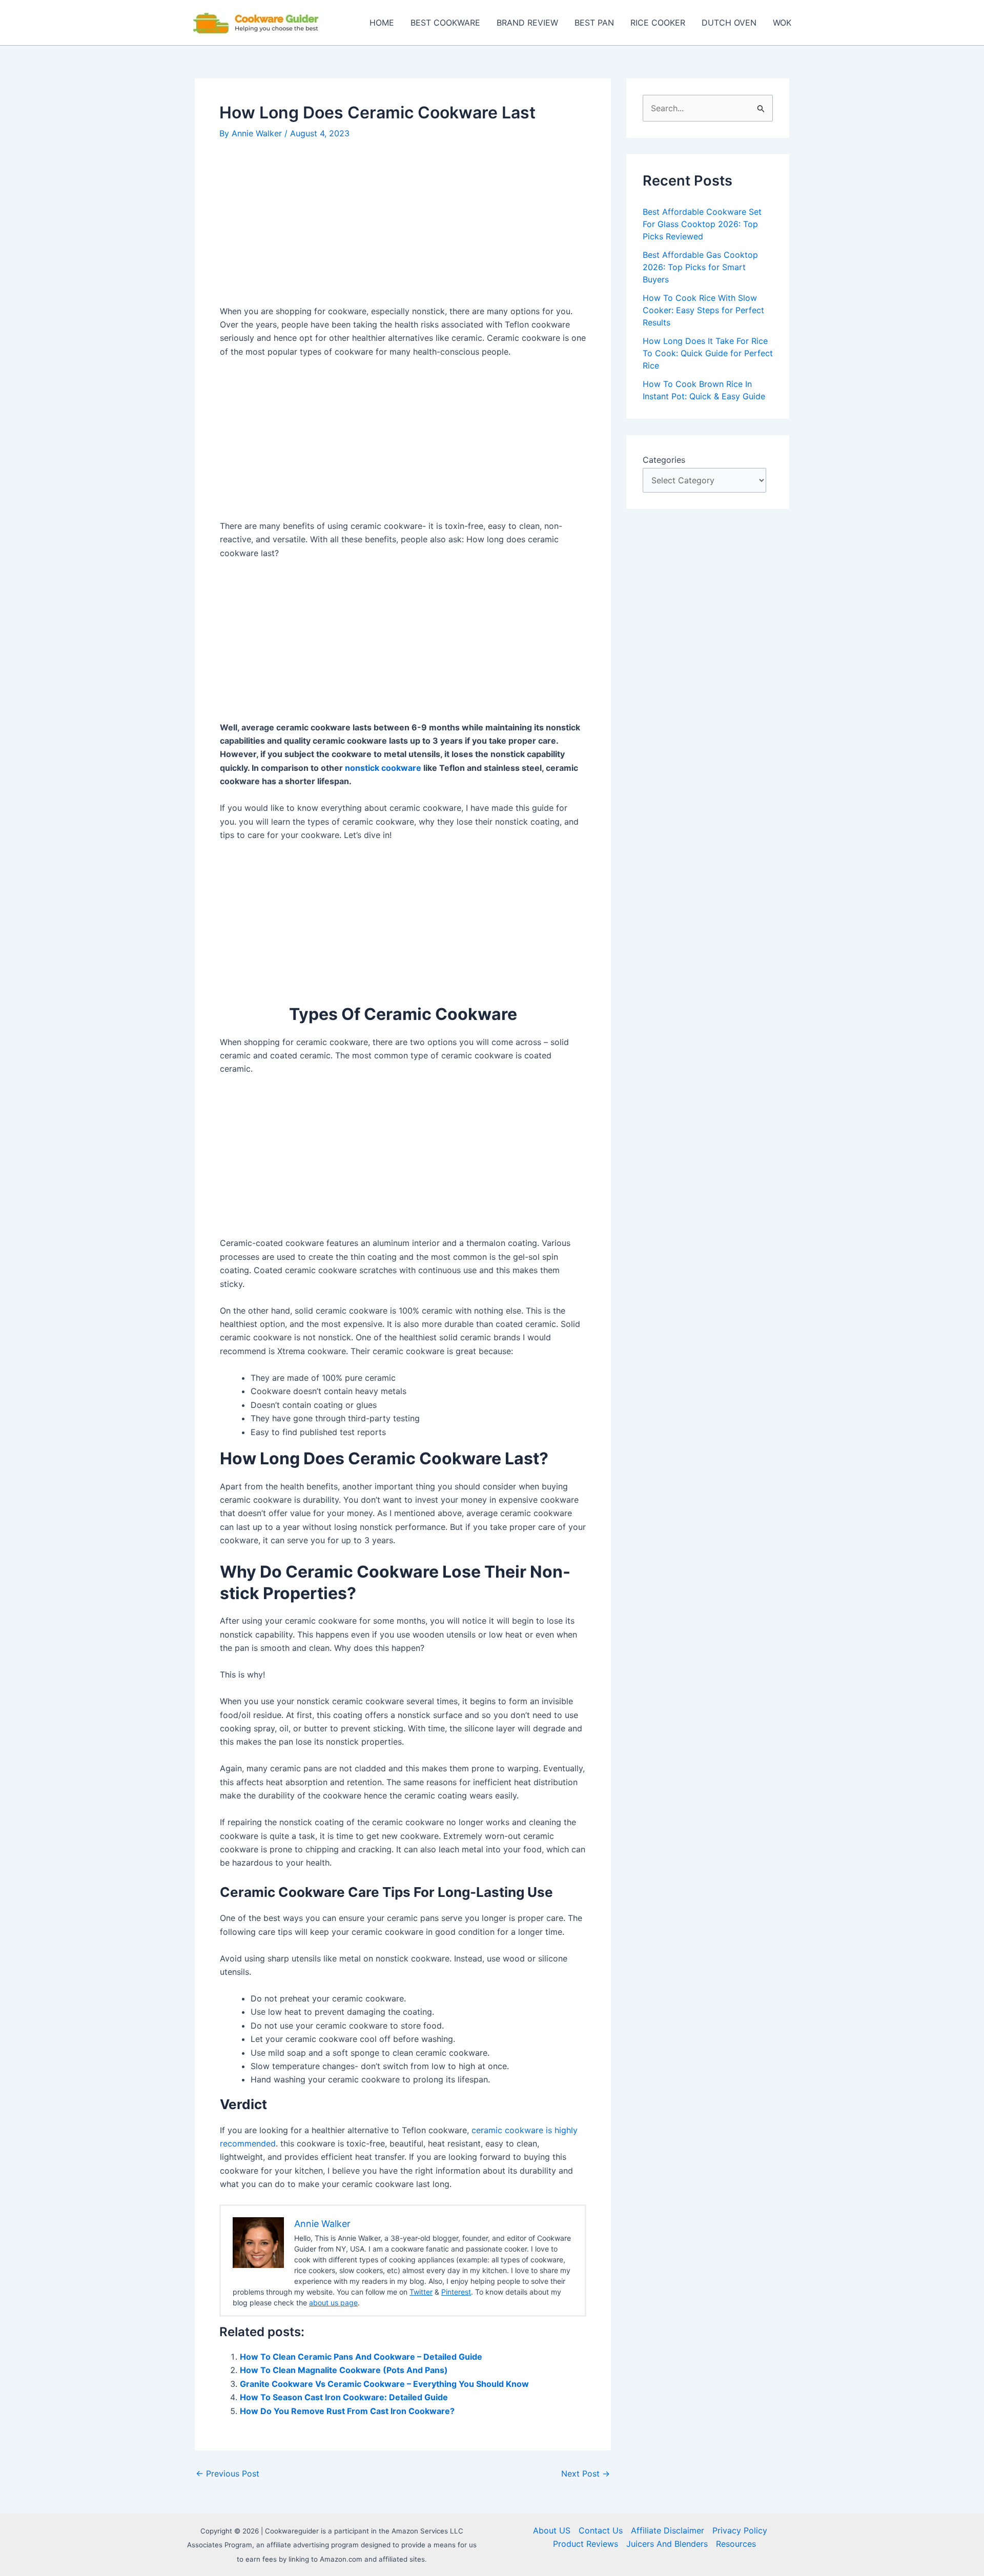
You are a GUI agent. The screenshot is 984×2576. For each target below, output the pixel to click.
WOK (782, 23)
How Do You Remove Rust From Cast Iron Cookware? (347, 2411)
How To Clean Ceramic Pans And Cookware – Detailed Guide (361, 2357)
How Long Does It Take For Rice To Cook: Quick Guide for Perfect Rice (708, 353)
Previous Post (228, 2473)
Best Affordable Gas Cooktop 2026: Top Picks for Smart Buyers (700, 267)
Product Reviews (586, 2544)
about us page (333, 2303)
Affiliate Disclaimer (668, 2530)
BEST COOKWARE (445, 23)
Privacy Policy (740, 2530)
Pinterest (456, 2292)
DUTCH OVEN (729, 23)
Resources (736, 2544)
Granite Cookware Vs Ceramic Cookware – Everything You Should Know (384, 2384)
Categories (664, 460)
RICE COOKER (658, 23)
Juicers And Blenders (667, 2544)
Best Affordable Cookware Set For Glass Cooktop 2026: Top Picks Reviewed (702, 224)
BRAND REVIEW (527, 23)
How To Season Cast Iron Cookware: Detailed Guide (344, 2397)
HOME (382, 23)
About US (552, 2530)
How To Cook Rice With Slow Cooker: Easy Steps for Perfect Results (703, 310)
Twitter (421, 2292)
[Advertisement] (403, 228)
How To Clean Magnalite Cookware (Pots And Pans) (344, 2370)
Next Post (586, 2473)
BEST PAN (594, 23)
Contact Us (601, 2530)
